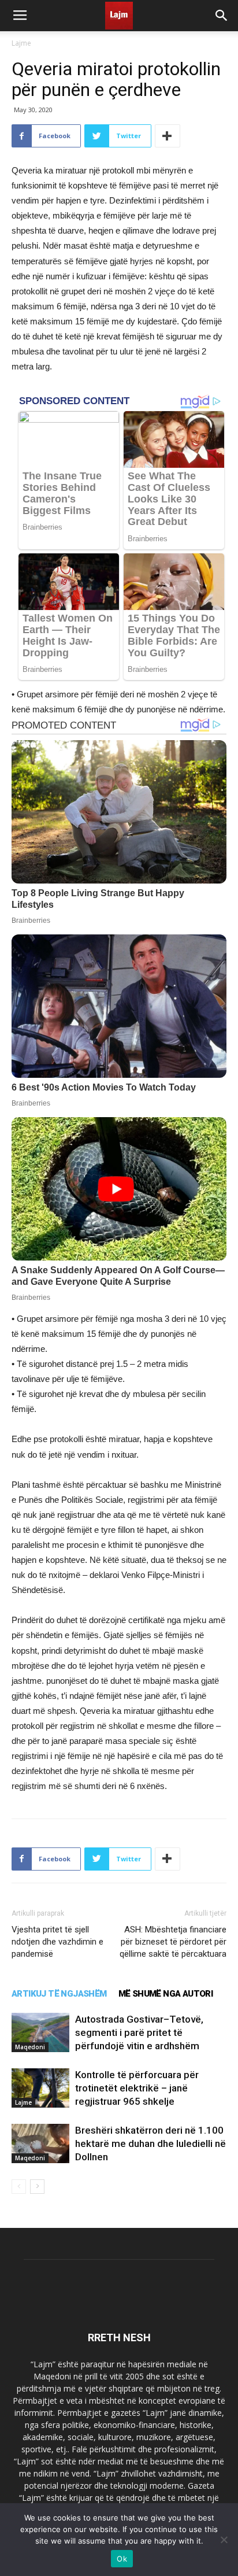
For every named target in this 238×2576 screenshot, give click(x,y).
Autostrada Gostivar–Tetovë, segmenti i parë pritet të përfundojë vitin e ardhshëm (139, 2032)
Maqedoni (30, 2047)
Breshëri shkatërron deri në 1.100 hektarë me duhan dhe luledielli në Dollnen (150, 2143)
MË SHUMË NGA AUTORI (166, 1994)
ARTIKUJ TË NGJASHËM (59, 1994)
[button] (222, 16)
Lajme (21, 43)
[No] (224, 2540)
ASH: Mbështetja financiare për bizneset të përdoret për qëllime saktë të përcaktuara (173, 1942)
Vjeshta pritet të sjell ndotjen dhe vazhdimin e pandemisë (57, 1942)
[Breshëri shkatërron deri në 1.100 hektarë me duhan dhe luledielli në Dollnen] (40, 2144)
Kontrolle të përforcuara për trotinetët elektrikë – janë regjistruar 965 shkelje (137, 2088)
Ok (122, 2559)
